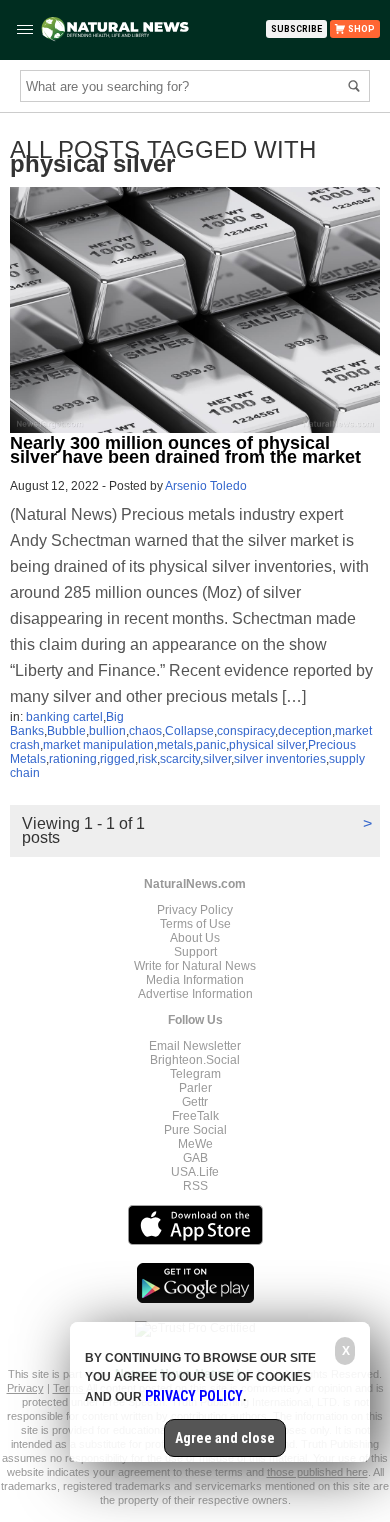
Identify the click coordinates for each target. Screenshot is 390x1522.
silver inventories (280, 759)
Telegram (195, 1074)
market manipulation (98, 745)
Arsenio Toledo (206, 486)
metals (175, 745)
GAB (195, 1158)
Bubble (66, 731)
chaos (145, 731)
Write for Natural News (195, 966)
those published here (317, 1472)
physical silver (267, 745)
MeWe (195, 1144)
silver (217, 759)
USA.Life (195, 1172)
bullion (107, 731)
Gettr (195, 1102)
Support (195, 952)
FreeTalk (195, 1116)
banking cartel (64, 717)
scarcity (180, 759)
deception (305, 731)
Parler (195, 1088)
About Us (195, 938)
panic (211, 745)
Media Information (195, 980)
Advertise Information (195, 994)
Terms (69, 1388)
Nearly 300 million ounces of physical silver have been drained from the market (185, 450)
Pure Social (195, 1130)
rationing (73, 759)
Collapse (189, 731)
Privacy (25, 1388)
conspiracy (246, 731)
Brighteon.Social (195, 1060)
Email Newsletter (195, 1046)
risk (147, 759)
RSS (195, 1186)
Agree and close (225, 1438)
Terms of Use (195, 924)
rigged (117, 759)
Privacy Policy (195, 910)
